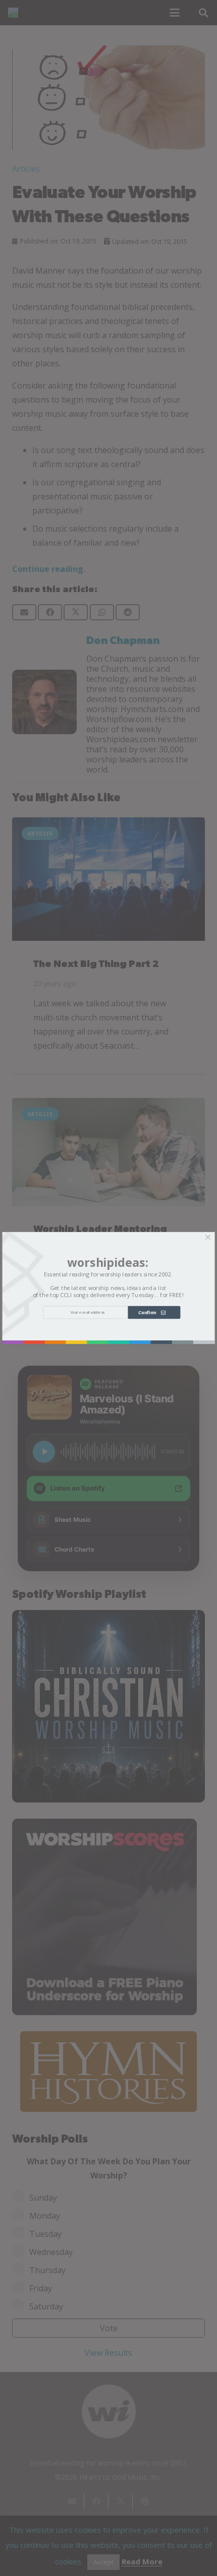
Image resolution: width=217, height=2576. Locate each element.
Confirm (150, 1312)
